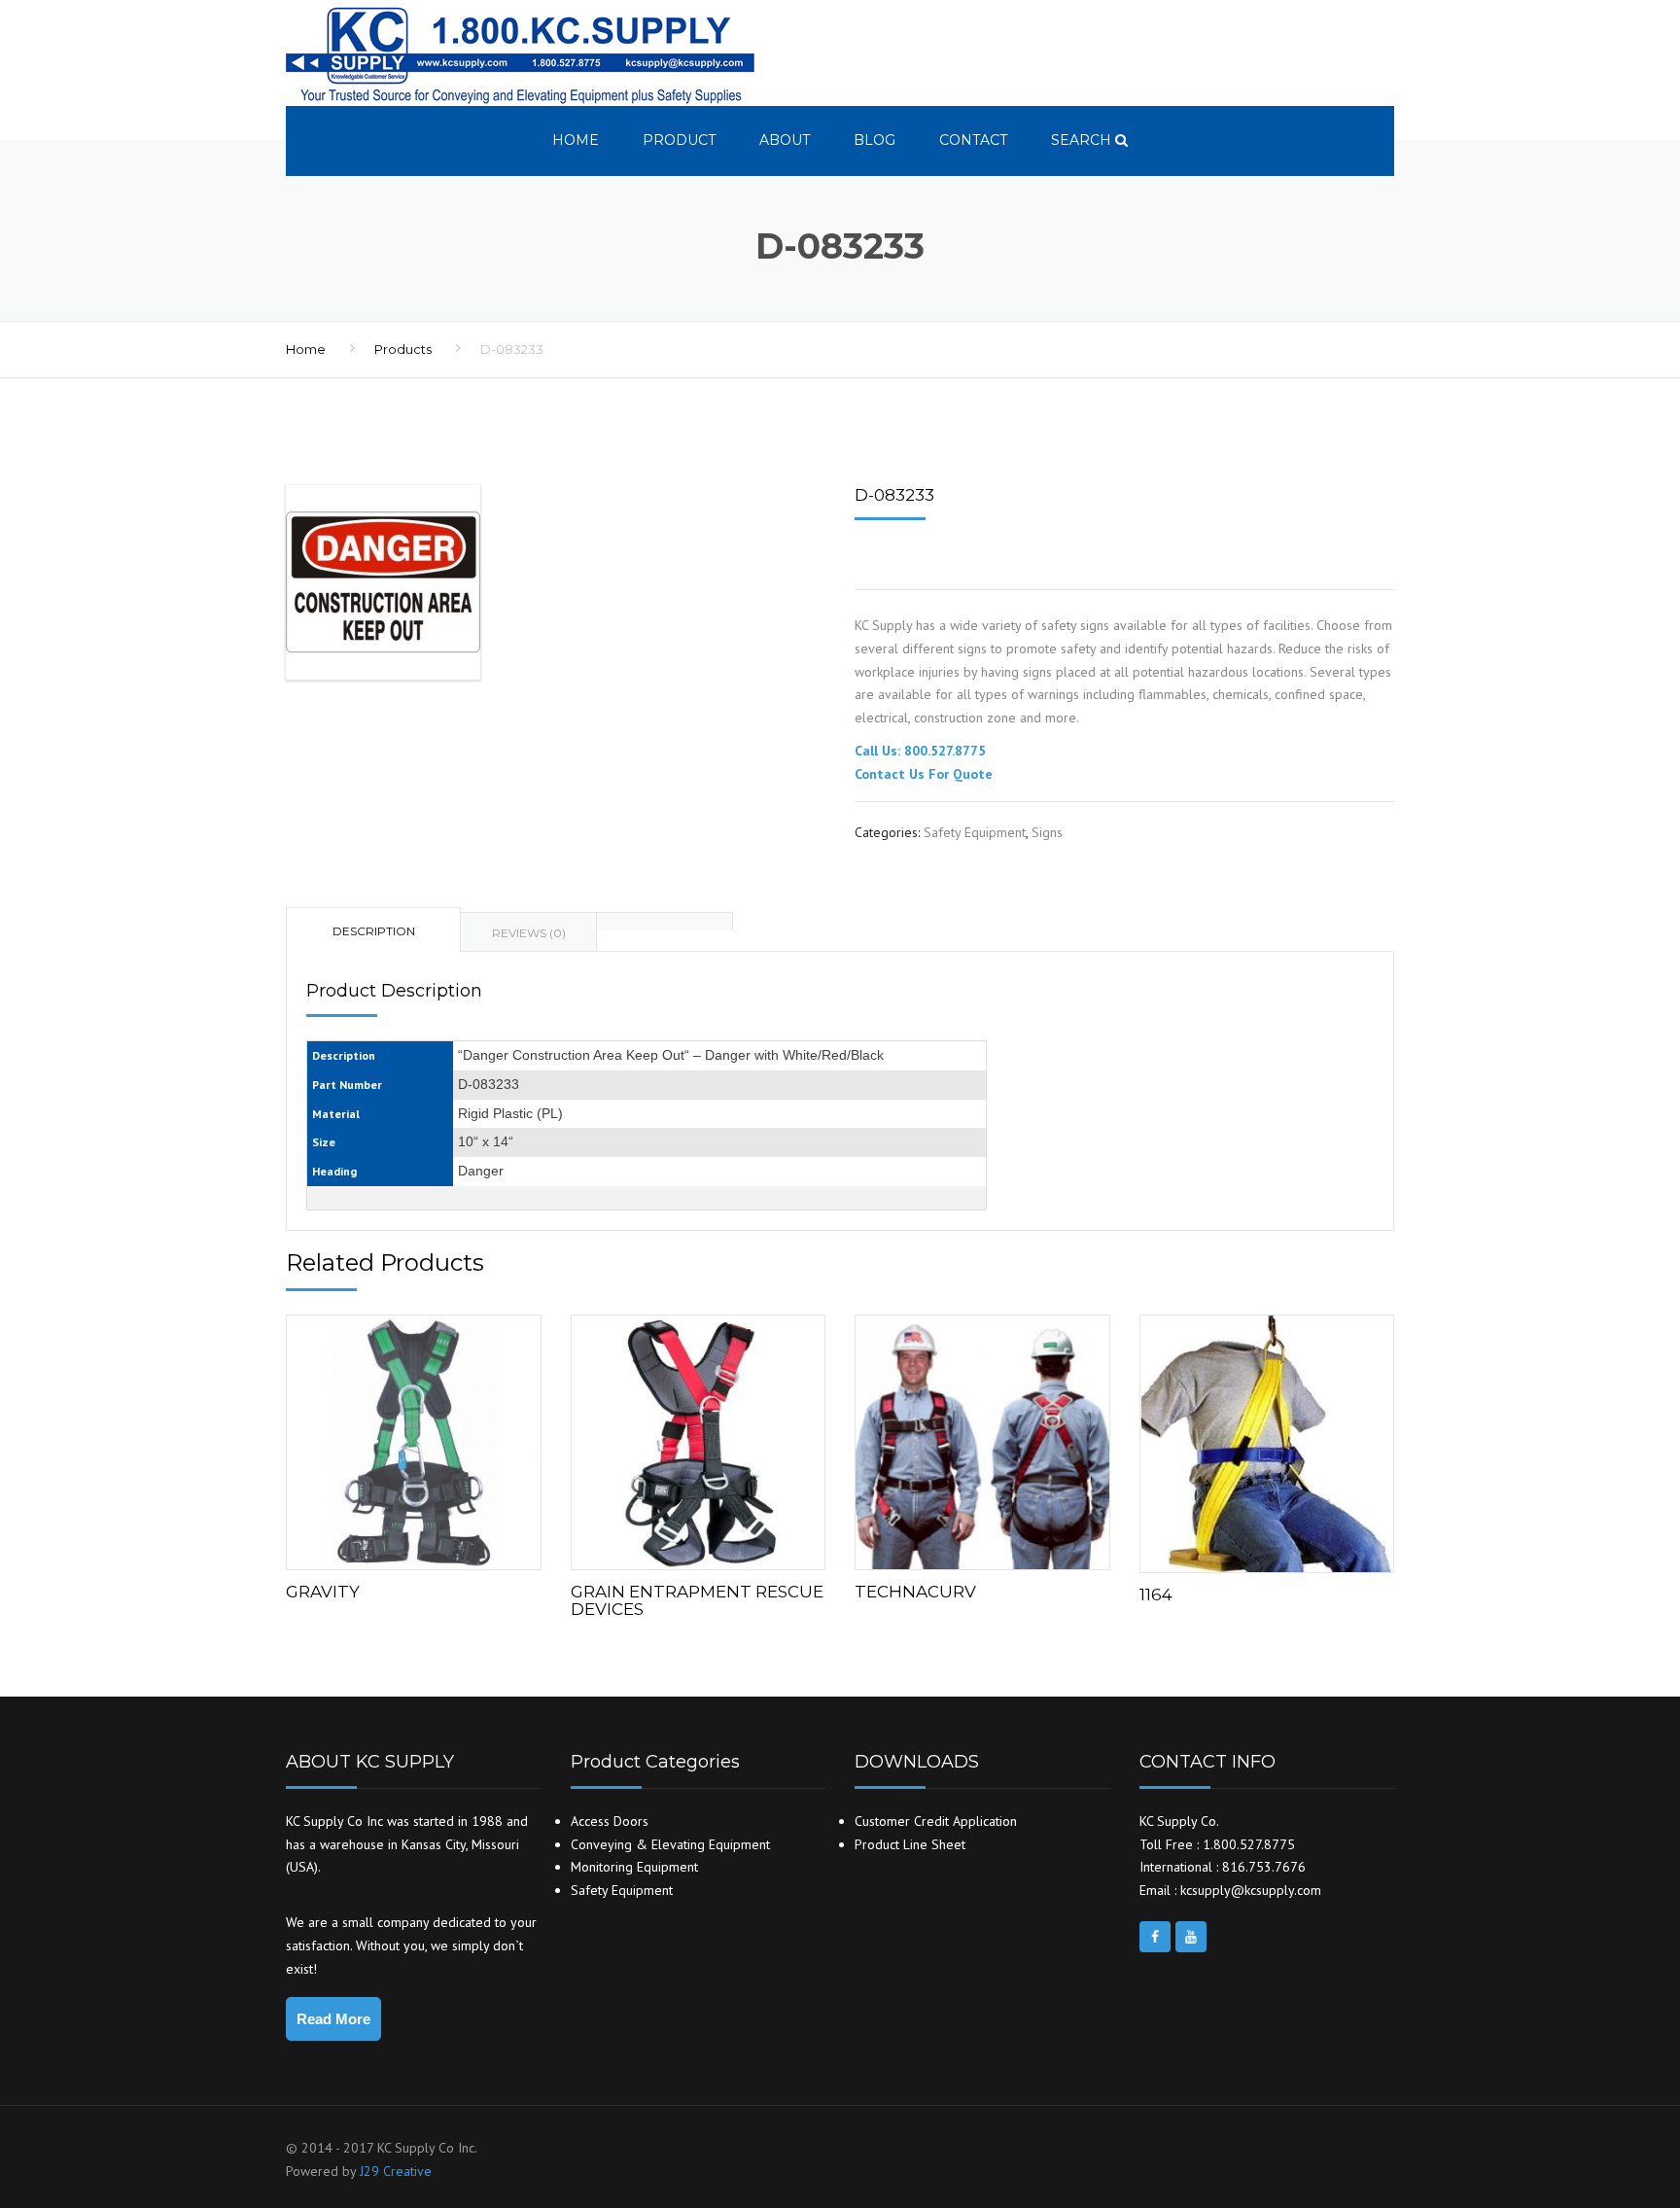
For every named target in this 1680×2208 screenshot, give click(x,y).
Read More (333, 2019)
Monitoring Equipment (634, 1867)
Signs (1047, 832)
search (1083, 140)
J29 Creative (396, 2171)
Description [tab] (374, 931)
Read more (413, 1438)
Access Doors (610, 1821)
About (785, 140)
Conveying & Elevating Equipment (670, 1844)
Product (679, 140)
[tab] (665, 921)
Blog (875, 140)
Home (576, 140)
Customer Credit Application (936, 1821)
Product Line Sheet (910, 1844)
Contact (973, 140)
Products (403, 349)
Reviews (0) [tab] (529, 933)
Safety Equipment (975, 832)
